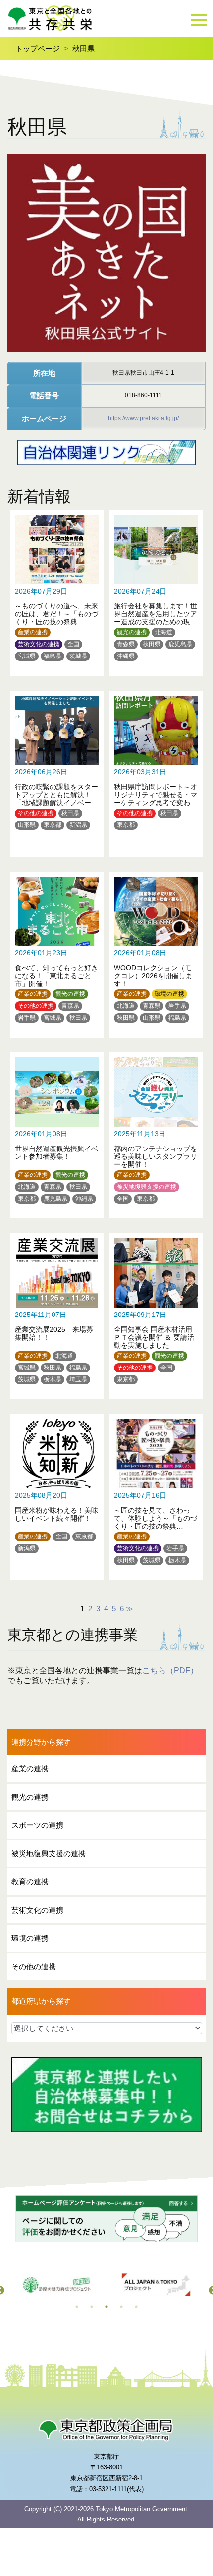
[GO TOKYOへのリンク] (57, 2285)
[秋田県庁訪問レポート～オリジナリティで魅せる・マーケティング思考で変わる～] (156, 769)
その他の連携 (36, 813)
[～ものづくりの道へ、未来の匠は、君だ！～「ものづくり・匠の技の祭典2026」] (57, 588)
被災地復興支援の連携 (147, 1187)
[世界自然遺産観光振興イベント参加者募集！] (57, 1130)
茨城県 (78, 656)
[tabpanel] (57, 2285)
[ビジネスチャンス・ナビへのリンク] (156, 2285)
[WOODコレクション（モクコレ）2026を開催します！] (156, 950)
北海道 (163, 632)
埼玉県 (78, 1379)
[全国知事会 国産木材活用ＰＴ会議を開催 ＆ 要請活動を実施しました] (156, 1311)
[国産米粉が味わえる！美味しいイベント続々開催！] (57, 1492)
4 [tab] (121, 2307)
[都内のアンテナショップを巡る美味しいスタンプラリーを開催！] (156, 1130)
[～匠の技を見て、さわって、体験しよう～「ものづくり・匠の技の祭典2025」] (156, 1492)
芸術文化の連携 (39, 644)
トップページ (38, 48)
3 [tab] (106, 2307)
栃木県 (53, 1379)
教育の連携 (30, 1882)
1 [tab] (77, 2307)
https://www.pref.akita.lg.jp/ (143, 418)
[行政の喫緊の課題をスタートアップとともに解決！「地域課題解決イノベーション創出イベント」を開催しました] (57, 769)
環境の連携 (169, 994)
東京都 (53, 825)
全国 (73, 644)
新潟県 (78, 825)
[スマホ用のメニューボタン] (199, 21)
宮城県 (27, 656)
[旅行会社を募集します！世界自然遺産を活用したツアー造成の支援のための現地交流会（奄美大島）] (156, 588)
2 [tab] (92, 2307)
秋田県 (83, 48)
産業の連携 (33, 632)
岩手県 (27, 1018)
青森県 (126, 644)
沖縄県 (126, 656)
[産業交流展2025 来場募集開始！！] (57, 1311)
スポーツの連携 (37, 1825)
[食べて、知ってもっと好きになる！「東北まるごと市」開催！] (57, 950)
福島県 (53, 656)
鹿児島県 (180, 644)
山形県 (27, 825)
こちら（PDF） (170, 1671)
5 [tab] (136, 2307)
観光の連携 (132, 632)
